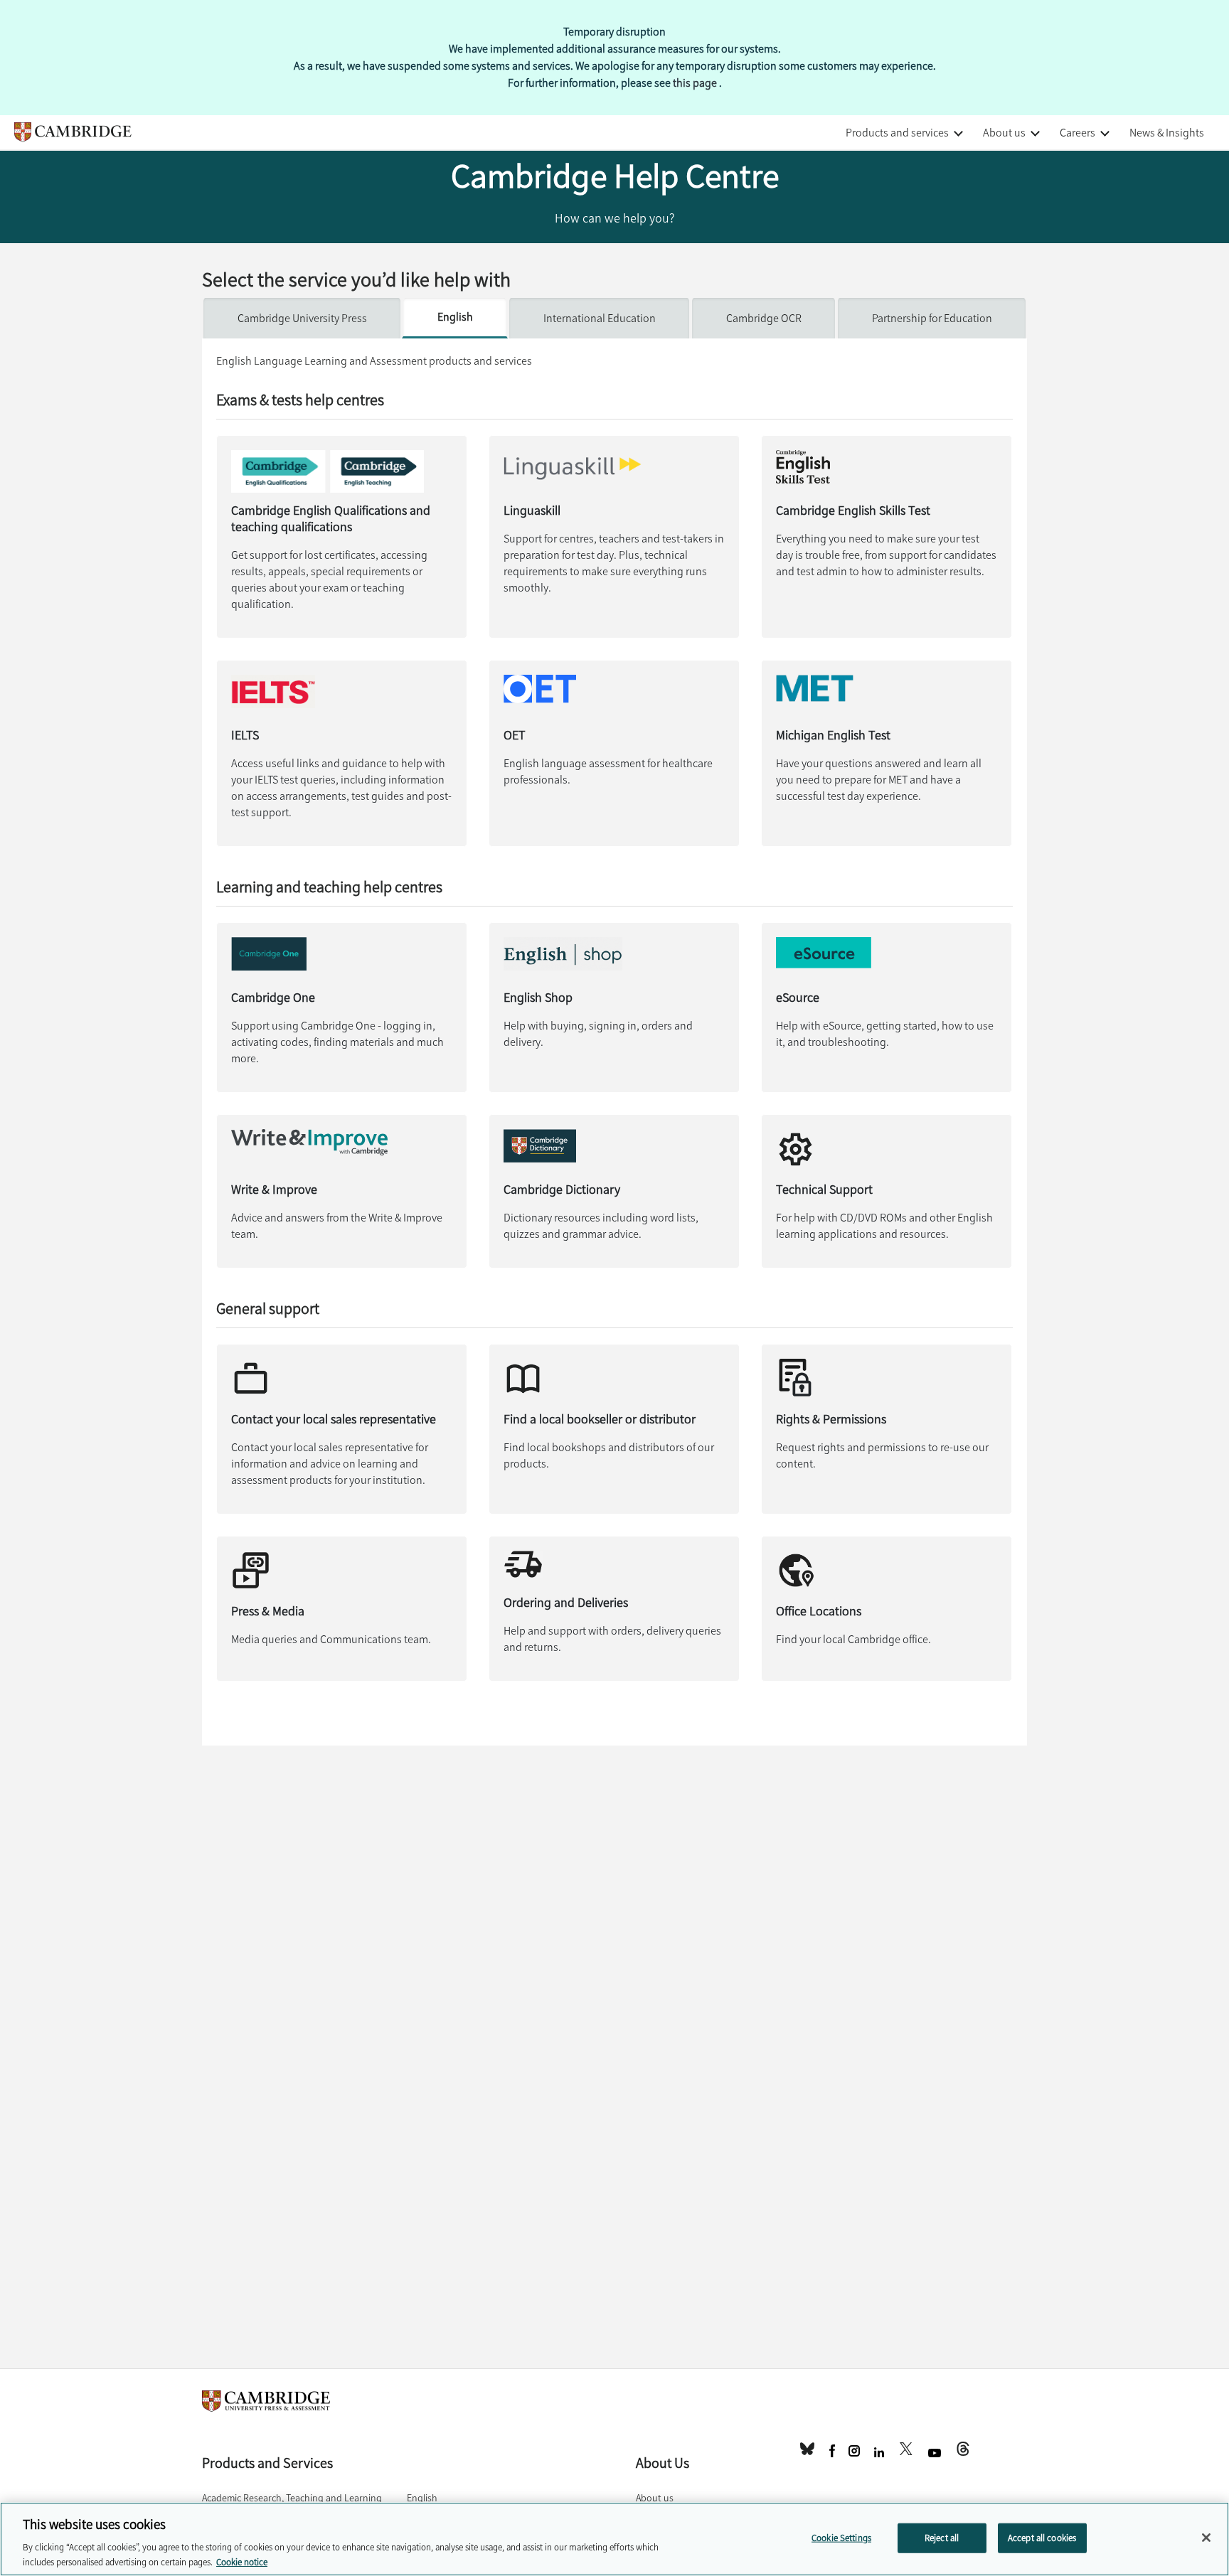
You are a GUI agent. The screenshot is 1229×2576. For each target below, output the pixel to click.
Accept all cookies (1042, 2538)
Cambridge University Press (302, 318)
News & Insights (1167, 133)
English (455, 317)
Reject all (942, 2538)
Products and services (897, 133)
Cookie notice (242, 2561)
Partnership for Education (932, 318)
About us (1004, 133)
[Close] (1206, 2538)
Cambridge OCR (764, 318)
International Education (600, 318)
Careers (1078, 133)
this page (696, 83)
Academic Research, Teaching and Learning (292, 2498)
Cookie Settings (841, 2538)
